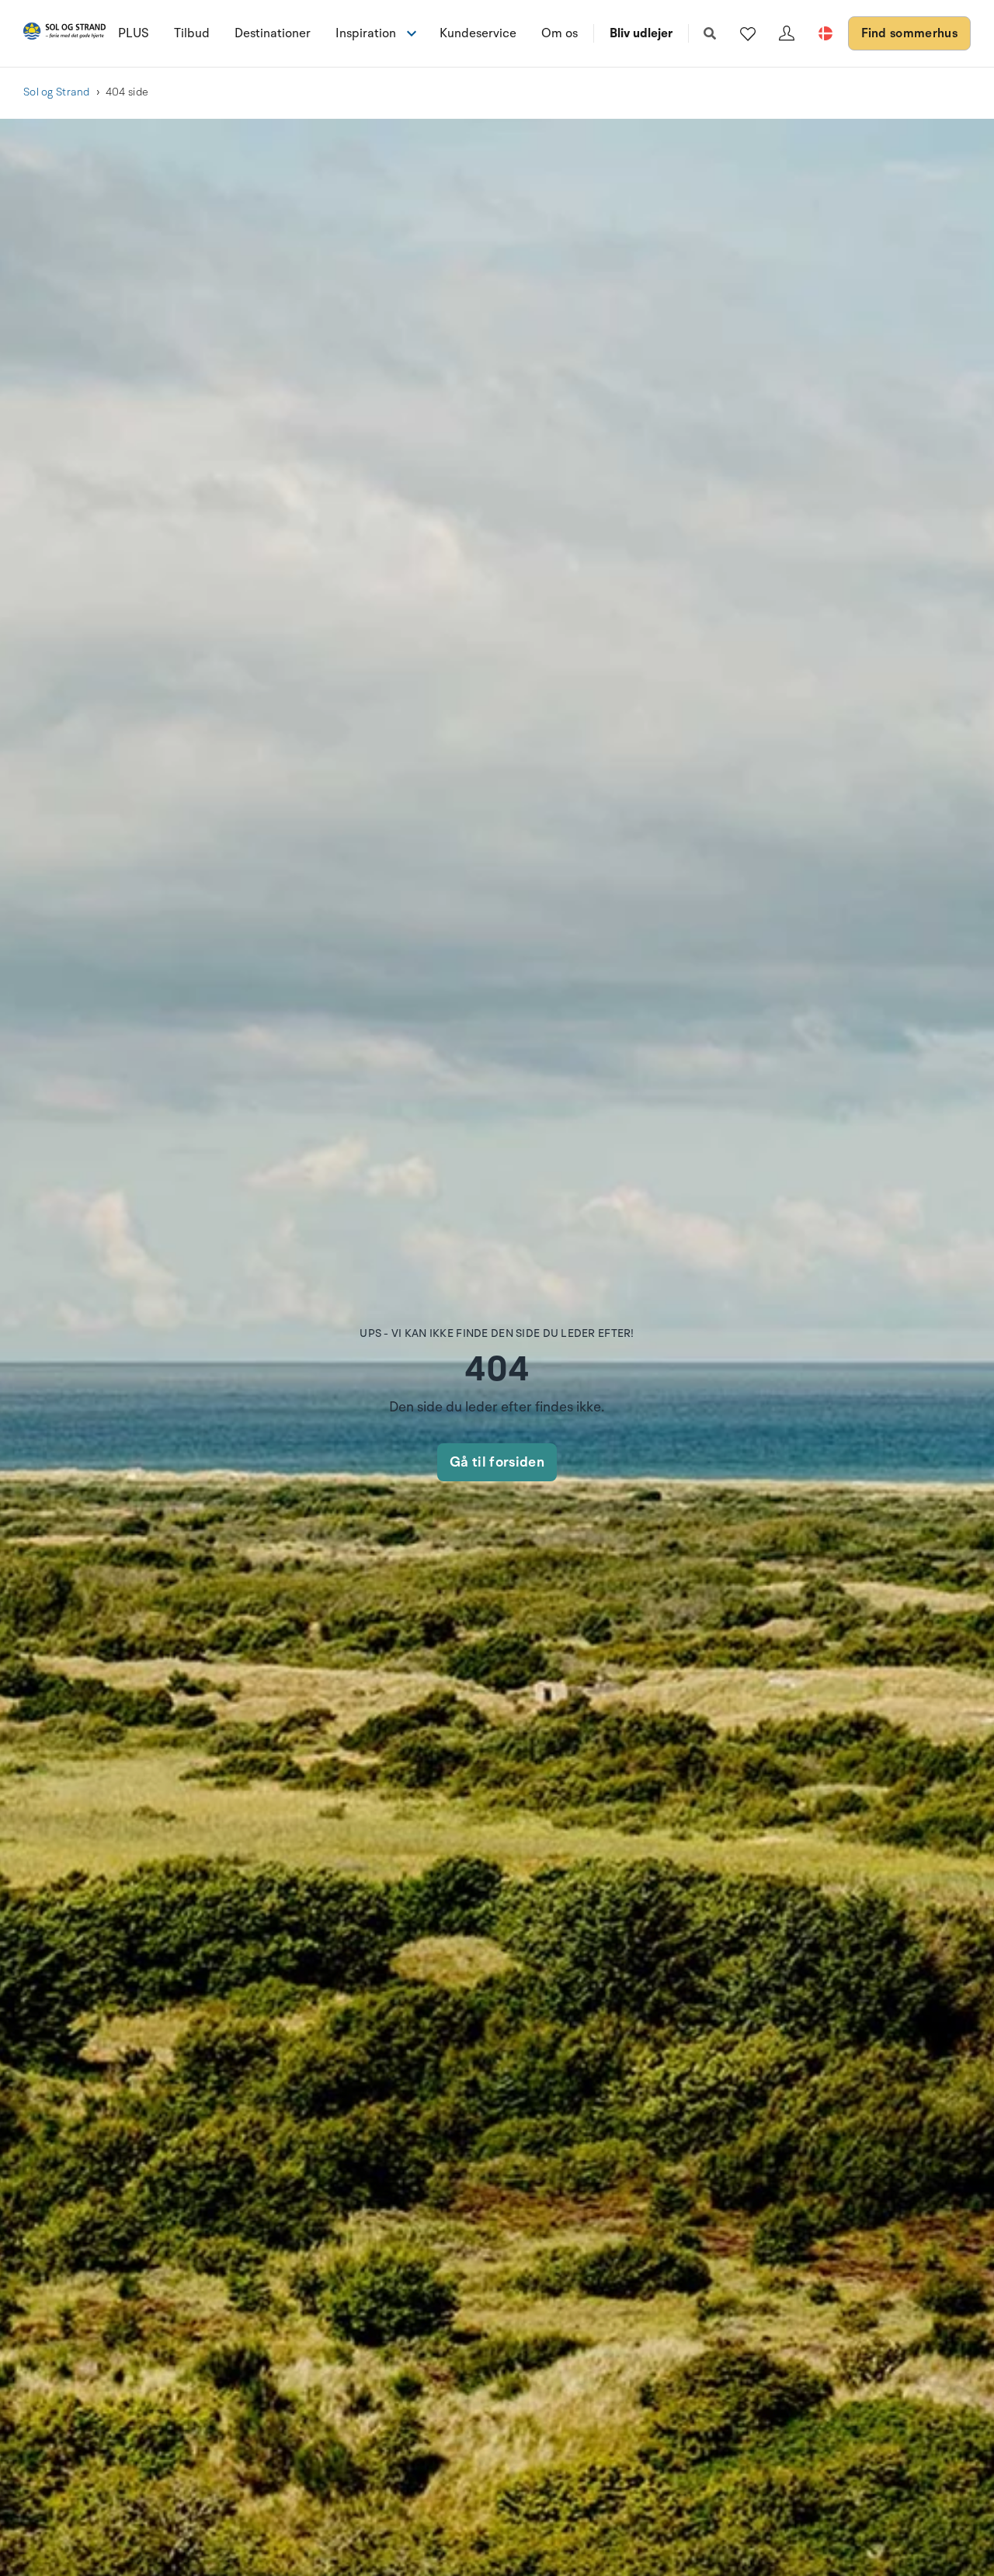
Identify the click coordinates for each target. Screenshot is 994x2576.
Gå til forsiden (497, 1462)
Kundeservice (478, 33)
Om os (560, 33)
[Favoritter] (748, 33)
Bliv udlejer (641, 33)
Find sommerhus (909, 33)
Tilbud (192, 33)
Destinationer (273, 33)
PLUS (134, 33)
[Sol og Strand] (64, 34)
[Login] (787, 33)
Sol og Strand (57, 92)
